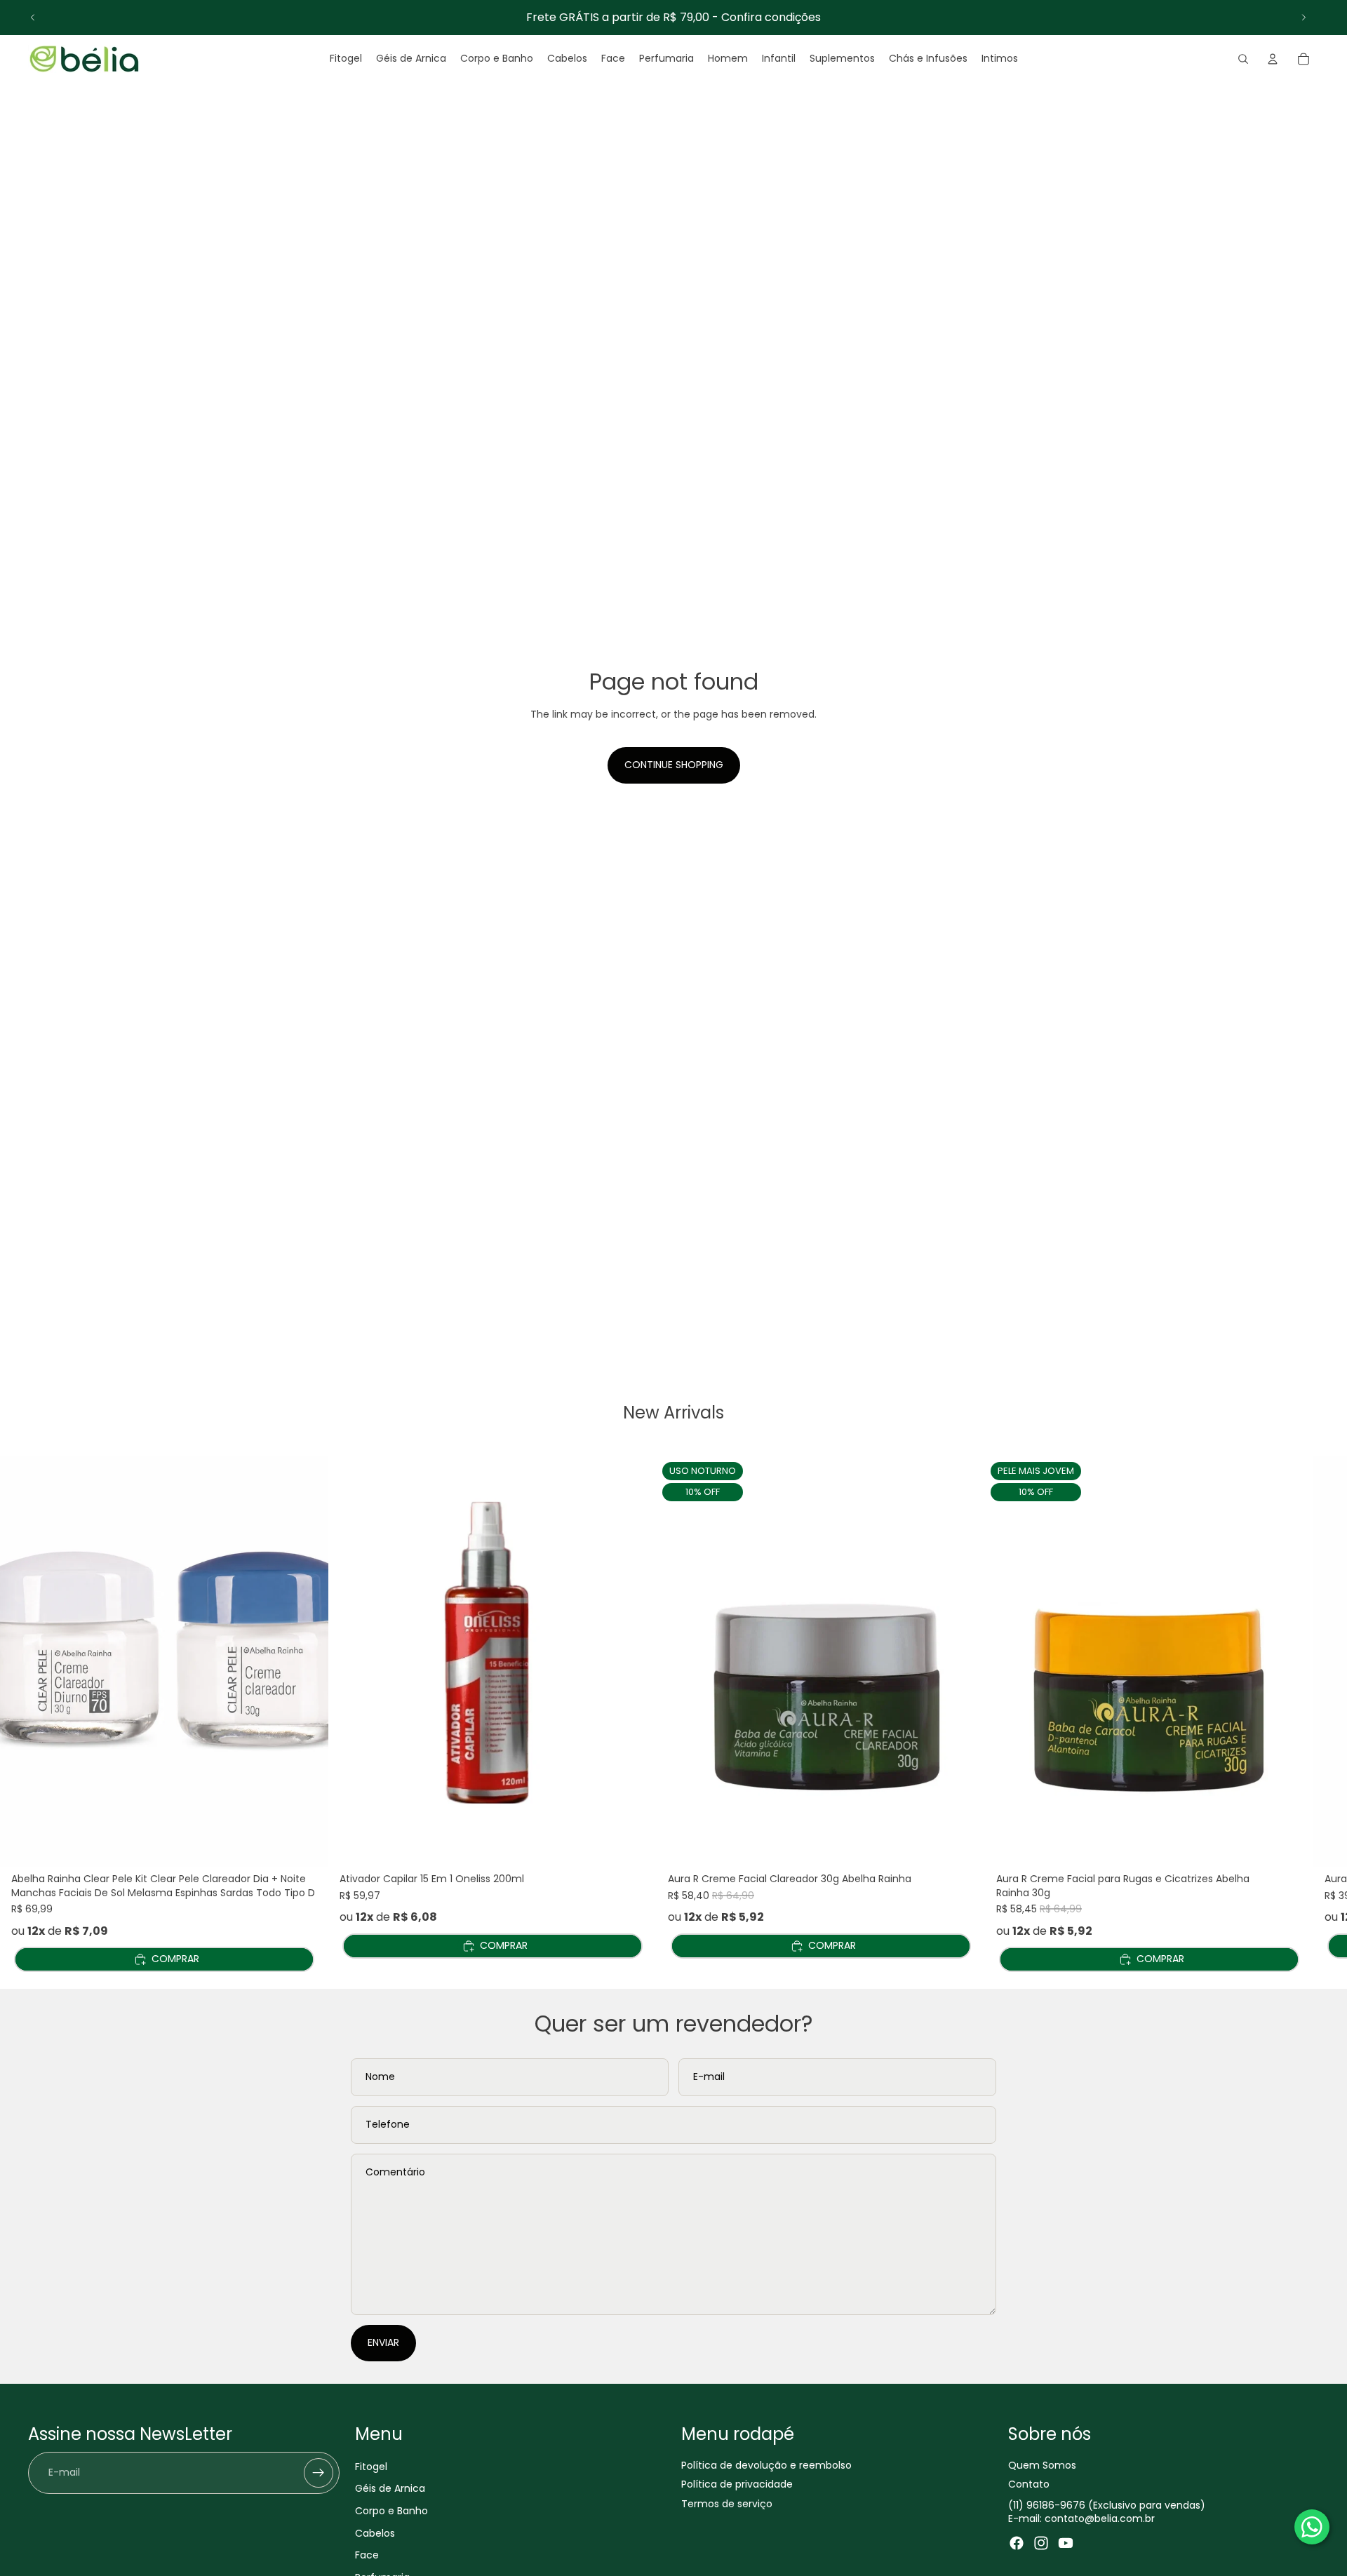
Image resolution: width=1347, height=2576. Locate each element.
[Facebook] (1017, 2543)
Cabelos (375, 2533)
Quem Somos (1042, 2465)
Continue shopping (674, 765)
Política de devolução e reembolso (766, 2465)
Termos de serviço (727, 2504)
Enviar (383, 2342)
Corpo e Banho (391, 2511)
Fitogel (371, 2467)
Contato (1029, 2484)
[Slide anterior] (33, 18)
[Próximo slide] (1304, 18)
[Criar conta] (319, 2473)
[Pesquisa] (1243, 59)
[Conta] (1273, 59)
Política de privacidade (737, 2484)
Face (367, 2555)
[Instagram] (1041, 2543)
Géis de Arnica (390, 2488)
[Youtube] (1066, 2543)
